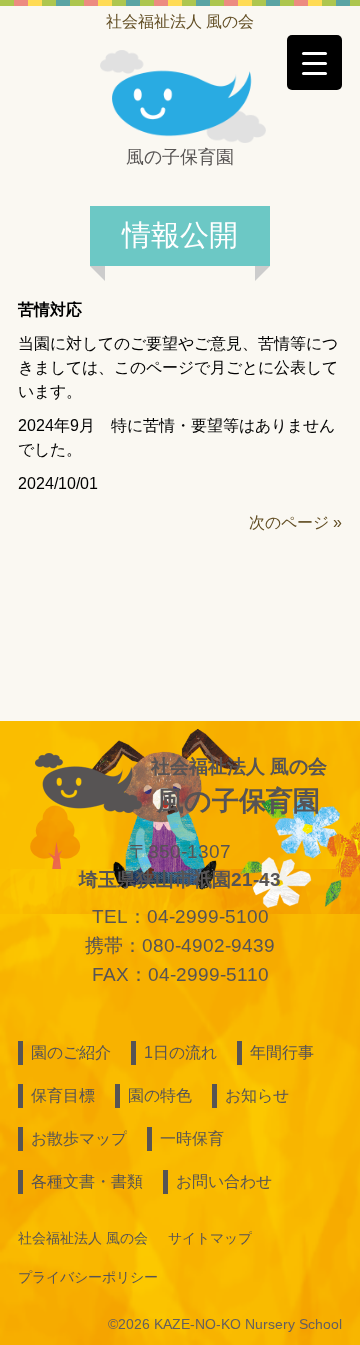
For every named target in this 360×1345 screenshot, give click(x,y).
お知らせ (257, 1095)
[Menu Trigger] (314, 62)
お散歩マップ (79, 1138)
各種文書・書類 (87, 1181)
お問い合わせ (224, 1181)
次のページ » (295, 522)
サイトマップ (210, 1238)
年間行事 (282, 1052)
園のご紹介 (71, 1052)
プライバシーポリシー (88, 1277)
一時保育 (192, 1138)
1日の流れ (180, 1052)
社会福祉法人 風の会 (180, 21)
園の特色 (160, 1095)
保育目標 (63, 1095)
